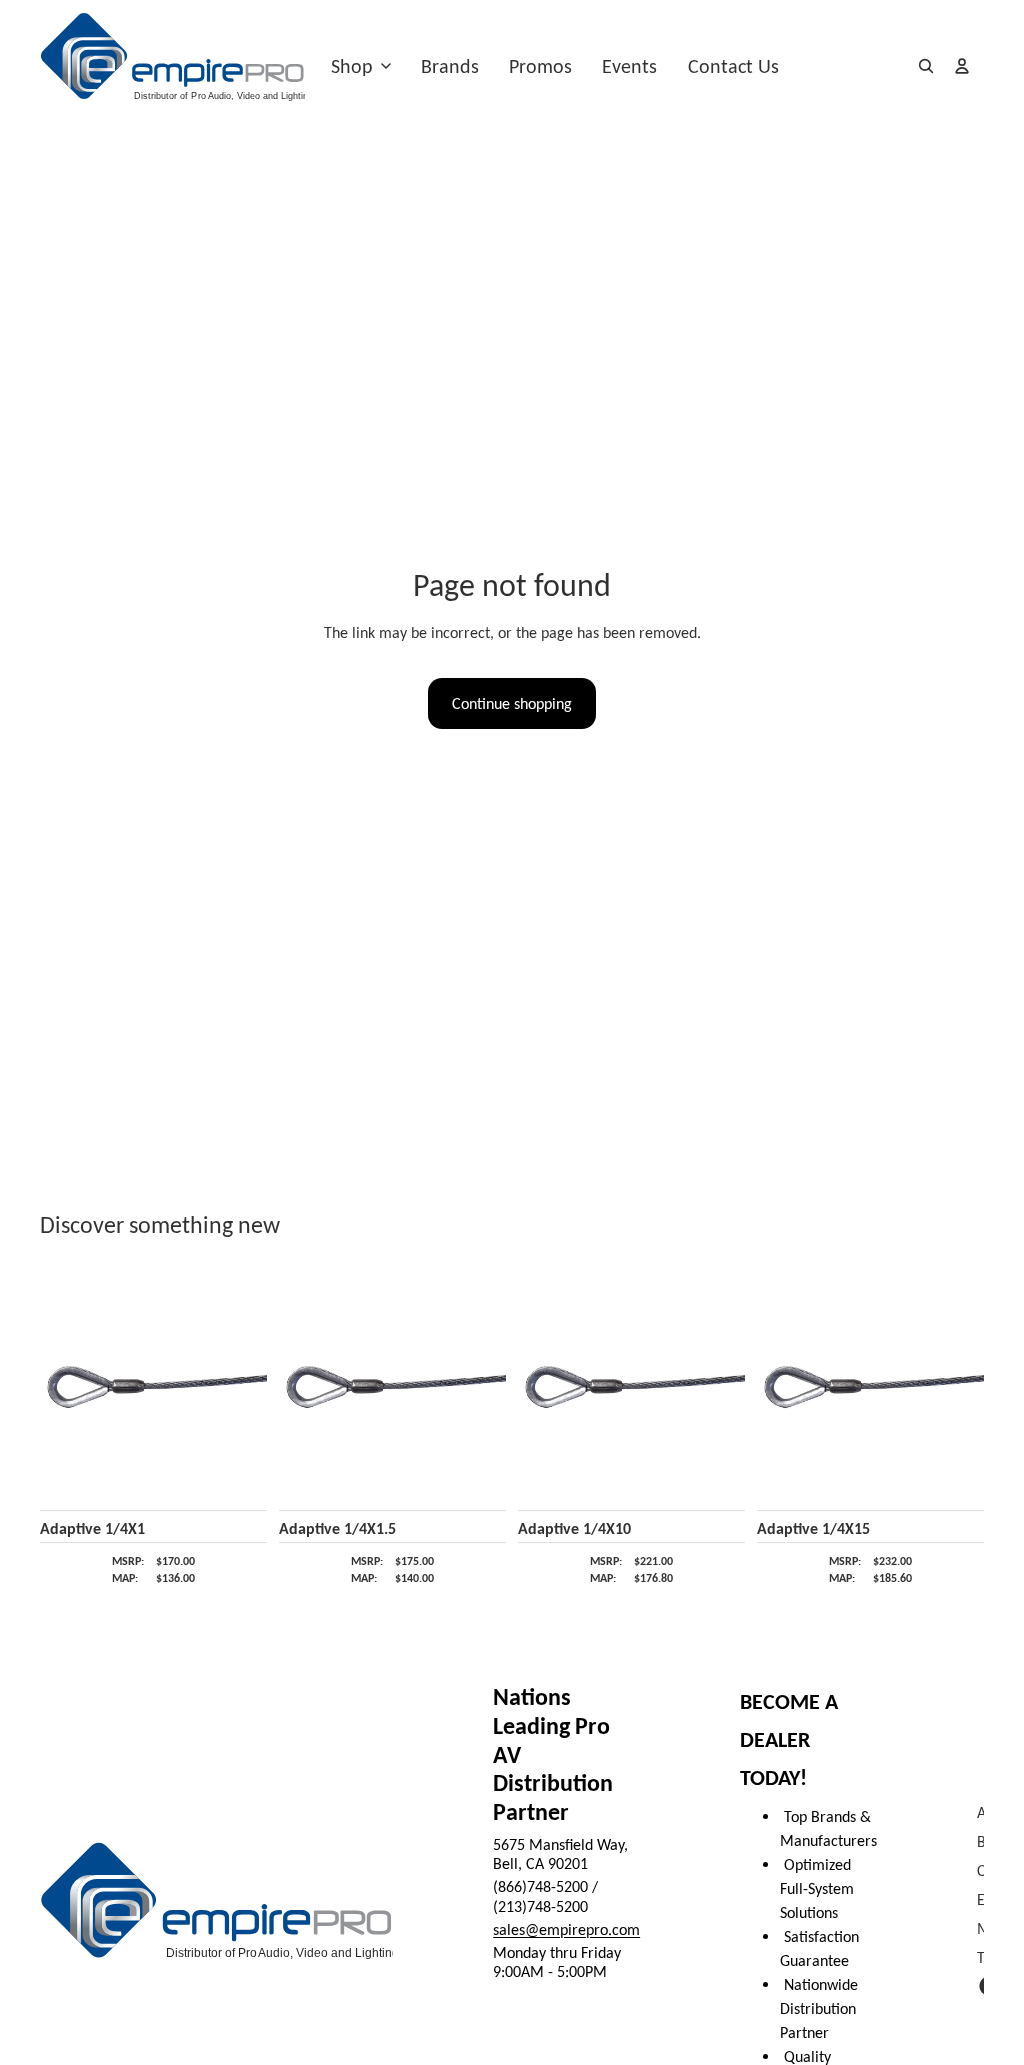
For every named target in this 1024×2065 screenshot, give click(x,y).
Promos (540, 66)
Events (629, 66)
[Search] (926, 66)
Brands (450, 66)
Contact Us (733, 66)
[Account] (962, 66)
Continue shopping (512, 703)
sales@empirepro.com (566, 1929)
